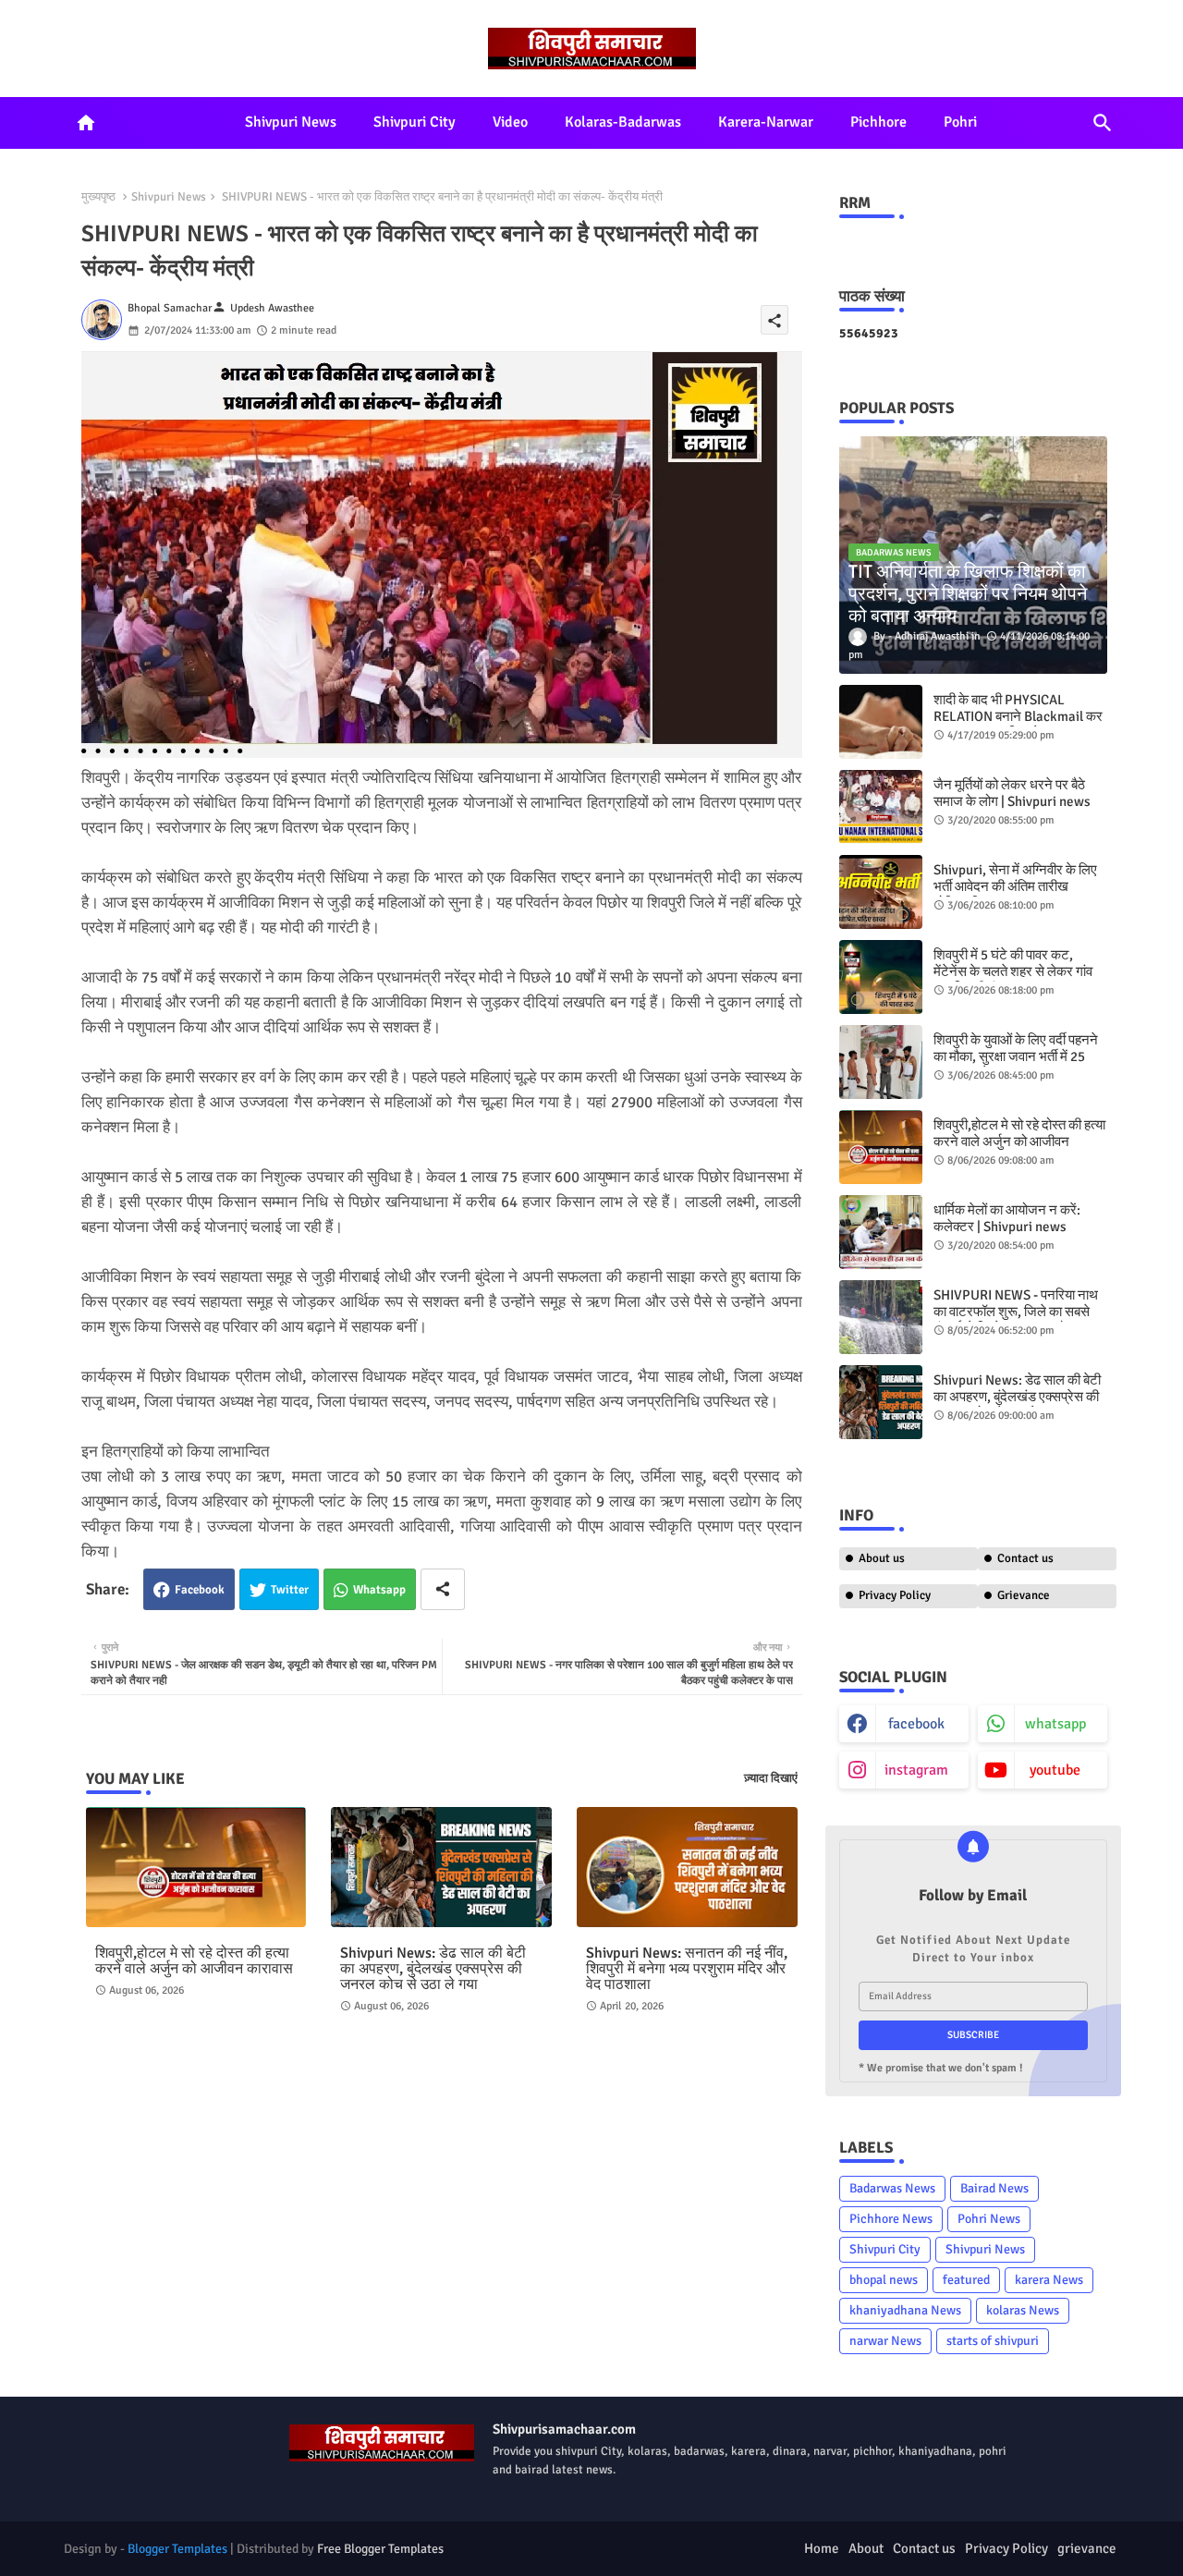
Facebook (200, 1590)
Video (510, 122)
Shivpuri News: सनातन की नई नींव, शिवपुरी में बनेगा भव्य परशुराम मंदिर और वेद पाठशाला (687, 1969)
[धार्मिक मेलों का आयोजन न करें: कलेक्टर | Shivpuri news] (881, 1232)
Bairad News (994, 2188)
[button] (1103, 123)
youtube (1055, 1770)
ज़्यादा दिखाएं (771, 1778)
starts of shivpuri (993, 2341)
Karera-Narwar (766, 122)
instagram (916, 1770)
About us (882, 1558)
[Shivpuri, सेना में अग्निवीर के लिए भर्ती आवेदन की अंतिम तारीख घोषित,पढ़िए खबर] (881, 892)
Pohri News (989, 2219)
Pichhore (878, 122)
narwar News (885, 2341)
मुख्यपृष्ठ (98, 197)
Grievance (1024, 1595)
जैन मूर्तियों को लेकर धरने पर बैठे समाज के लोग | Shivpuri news (1012, 793)
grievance (1087, 2548)
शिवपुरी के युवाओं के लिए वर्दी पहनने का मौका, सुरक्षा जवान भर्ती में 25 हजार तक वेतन (1016, 1056)
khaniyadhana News (905, 2310)
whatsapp (1055, 1724)
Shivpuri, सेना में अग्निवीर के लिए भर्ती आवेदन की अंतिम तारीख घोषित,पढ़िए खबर (1015, 886)
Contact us (1025, 1558)
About (866, 2548)
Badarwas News (892, 2188)
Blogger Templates (177, 2549)
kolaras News (1023, 2310)
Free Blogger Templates (380, 2549)
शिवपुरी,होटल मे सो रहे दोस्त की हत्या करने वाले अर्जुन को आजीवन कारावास (194, 1961)
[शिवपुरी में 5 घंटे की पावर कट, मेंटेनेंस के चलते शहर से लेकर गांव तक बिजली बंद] (881, 977)
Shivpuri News (291, 122)
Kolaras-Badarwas (623, 122)
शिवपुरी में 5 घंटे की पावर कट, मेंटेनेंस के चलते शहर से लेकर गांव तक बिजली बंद (1013, 971)
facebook (916, 1724)
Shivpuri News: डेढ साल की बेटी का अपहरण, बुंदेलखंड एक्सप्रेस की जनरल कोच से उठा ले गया (433, 1969)
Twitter (290, 1590)
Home (822, 2548)
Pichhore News (891, 2219)
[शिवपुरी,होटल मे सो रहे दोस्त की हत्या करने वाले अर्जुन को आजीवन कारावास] (881, 1147)
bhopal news (884, 2280)
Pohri (960, 122)
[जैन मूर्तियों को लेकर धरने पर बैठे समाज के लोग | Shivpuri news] (881, 807)
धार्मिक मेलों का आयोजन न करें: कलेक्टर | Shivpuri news (1007, 1218)
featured (966, 2280)
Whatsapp (379, 1590)
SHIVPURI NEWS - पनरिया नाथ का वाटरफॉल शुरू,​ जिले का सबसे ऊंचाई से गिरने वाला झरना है (1016, 1312)
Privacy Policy (895, 1595)
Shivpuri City (415, 122)
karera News (1049, 2280)
